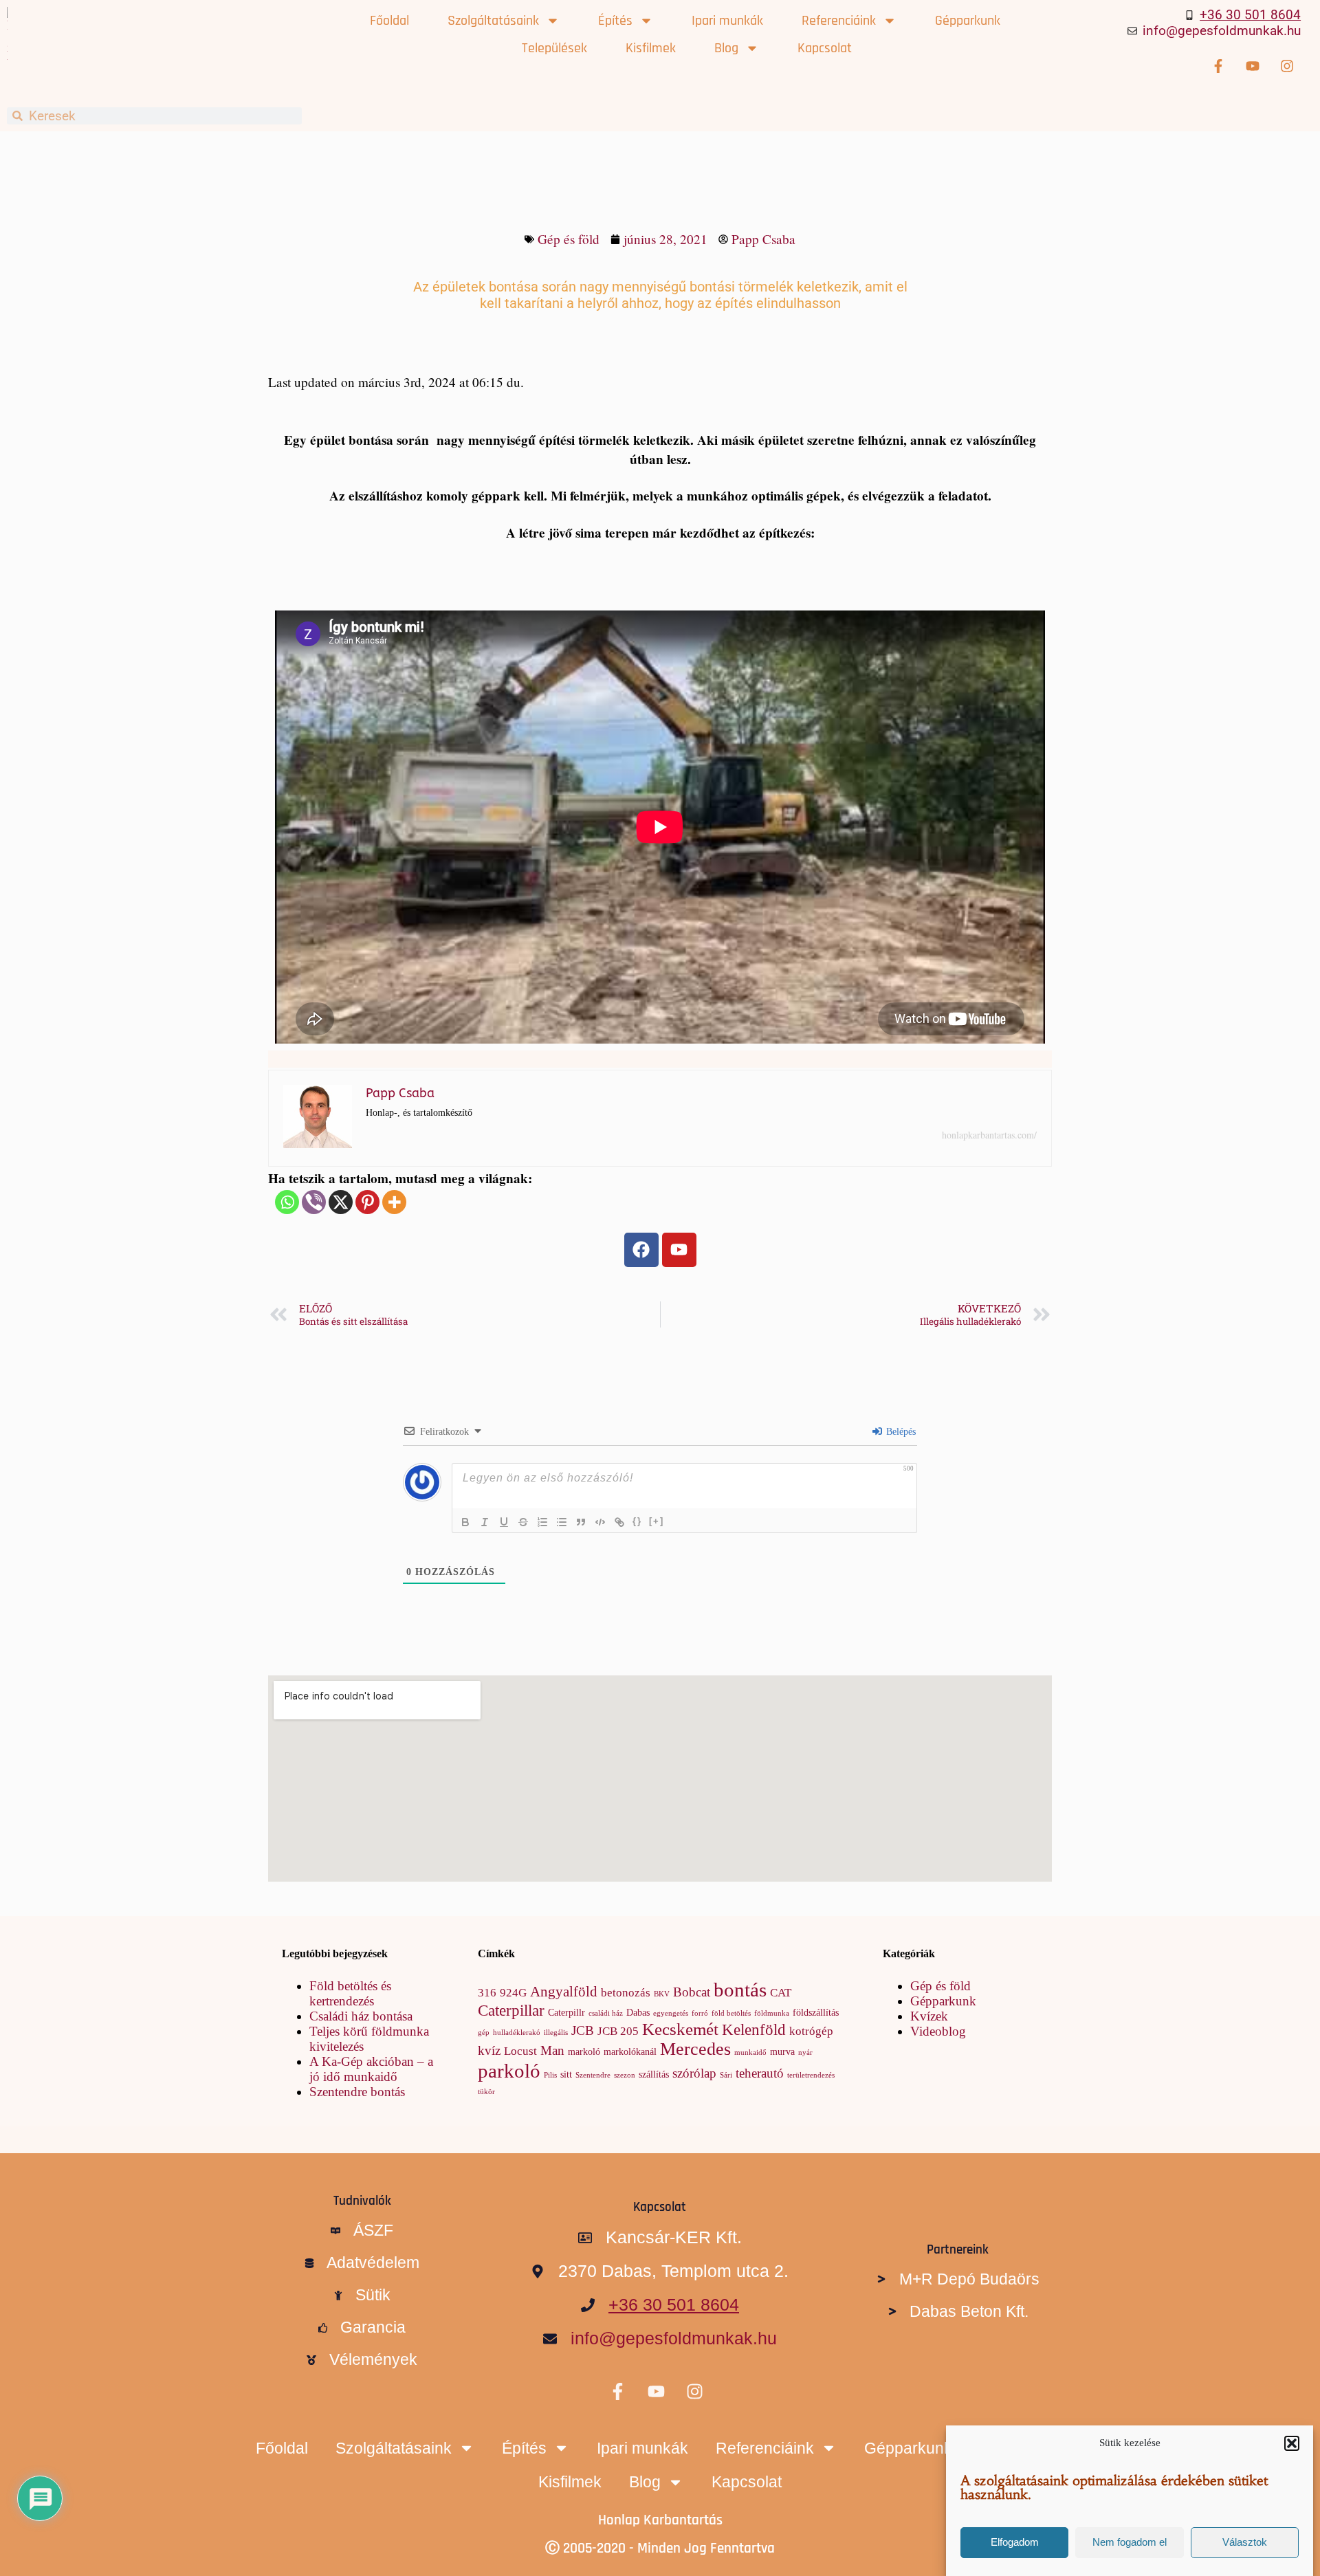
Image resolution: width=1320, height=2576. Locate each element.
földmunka (772, 2013)
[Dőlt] (485, 1522)
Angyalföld (564, 1992)
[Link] (619, 1522)
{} (637, 1521)
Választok (1245, 2543)
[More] (394, 1202)
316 (487, 1993)
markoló (584, 2051)
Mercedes (695, 2049)
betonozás (626, 1993)
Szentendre (593, 2075)
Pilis (550, 2075)
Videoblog (938, 2031)
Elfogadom (1015, 2543)
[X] (341, 1202)
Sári (726, 2075)
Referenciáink (839, 21)
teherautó (760, 2073)
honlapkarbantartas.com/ (989, 1135)
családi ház (606, 2013)
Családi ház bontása (361, 2016)
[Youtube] (679, 1250)
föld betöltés (731, 2013)
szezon (625, 2075)
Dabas (638, 2012)
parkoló (509, 2071)
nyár (805, 2052)
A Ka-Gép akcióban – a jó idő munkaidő (371, 2069)
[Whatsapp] (287, 1202)
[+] (657, 1521)
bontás (740, 1990)
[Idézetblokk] (581, 1522)
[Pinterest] (367, 1202)
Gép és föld (569, 239)
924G (513, 1993)
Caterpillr (566, 2012)
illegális (556, 2033)
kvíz (489, 2050)
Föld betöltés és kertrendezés (350, 1993)
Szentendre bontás (357, 2092)
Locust (520, 2051)
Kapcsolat (825, 48)
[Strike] (523, 1522)
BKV (662, 1994)
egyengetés (671, 2013)
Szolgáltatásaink (493, 21)
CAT (781, 1993)
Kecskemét (680, 2029)
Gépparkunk (968, 21)
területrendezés (811, 2075)
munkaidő (750, 2052)
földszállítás (816, 2012)
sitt (566, 2074)
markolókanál (630, 2051)
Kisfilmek (651, 48)
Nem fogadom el (1130, 2543)
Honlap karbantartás (660, 2520)
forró (700, 2013)
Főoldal (389, 21)
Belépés (900, 1432)
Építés (615, 21)
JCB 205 (618, 2031)
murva (782, 2051)
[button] (1292, 2443)
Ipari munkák (727, 21)
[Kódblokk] (600, 1522)
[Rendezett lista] (542, 1522)
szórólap (694, 2073)
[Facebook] (641, 1250)
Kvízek (929, 2016)
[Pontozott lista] (562, 1522)
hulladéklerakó (517, 2033)
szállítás (654, 2074)
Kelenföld (754, 2029)
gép (484, 2033)
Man (552, 2050)
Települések (554, 48)
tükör (486, 2092)
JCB (583, 2030)
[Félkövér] (465, 1522)
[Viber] (314, 1202)
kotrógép (811, 2031)
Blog (726, 48)
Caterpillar (511, 2010)
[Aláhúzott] (504, 1522)
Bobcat (692, 1992)
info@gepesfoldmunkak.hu (1222, 31)
